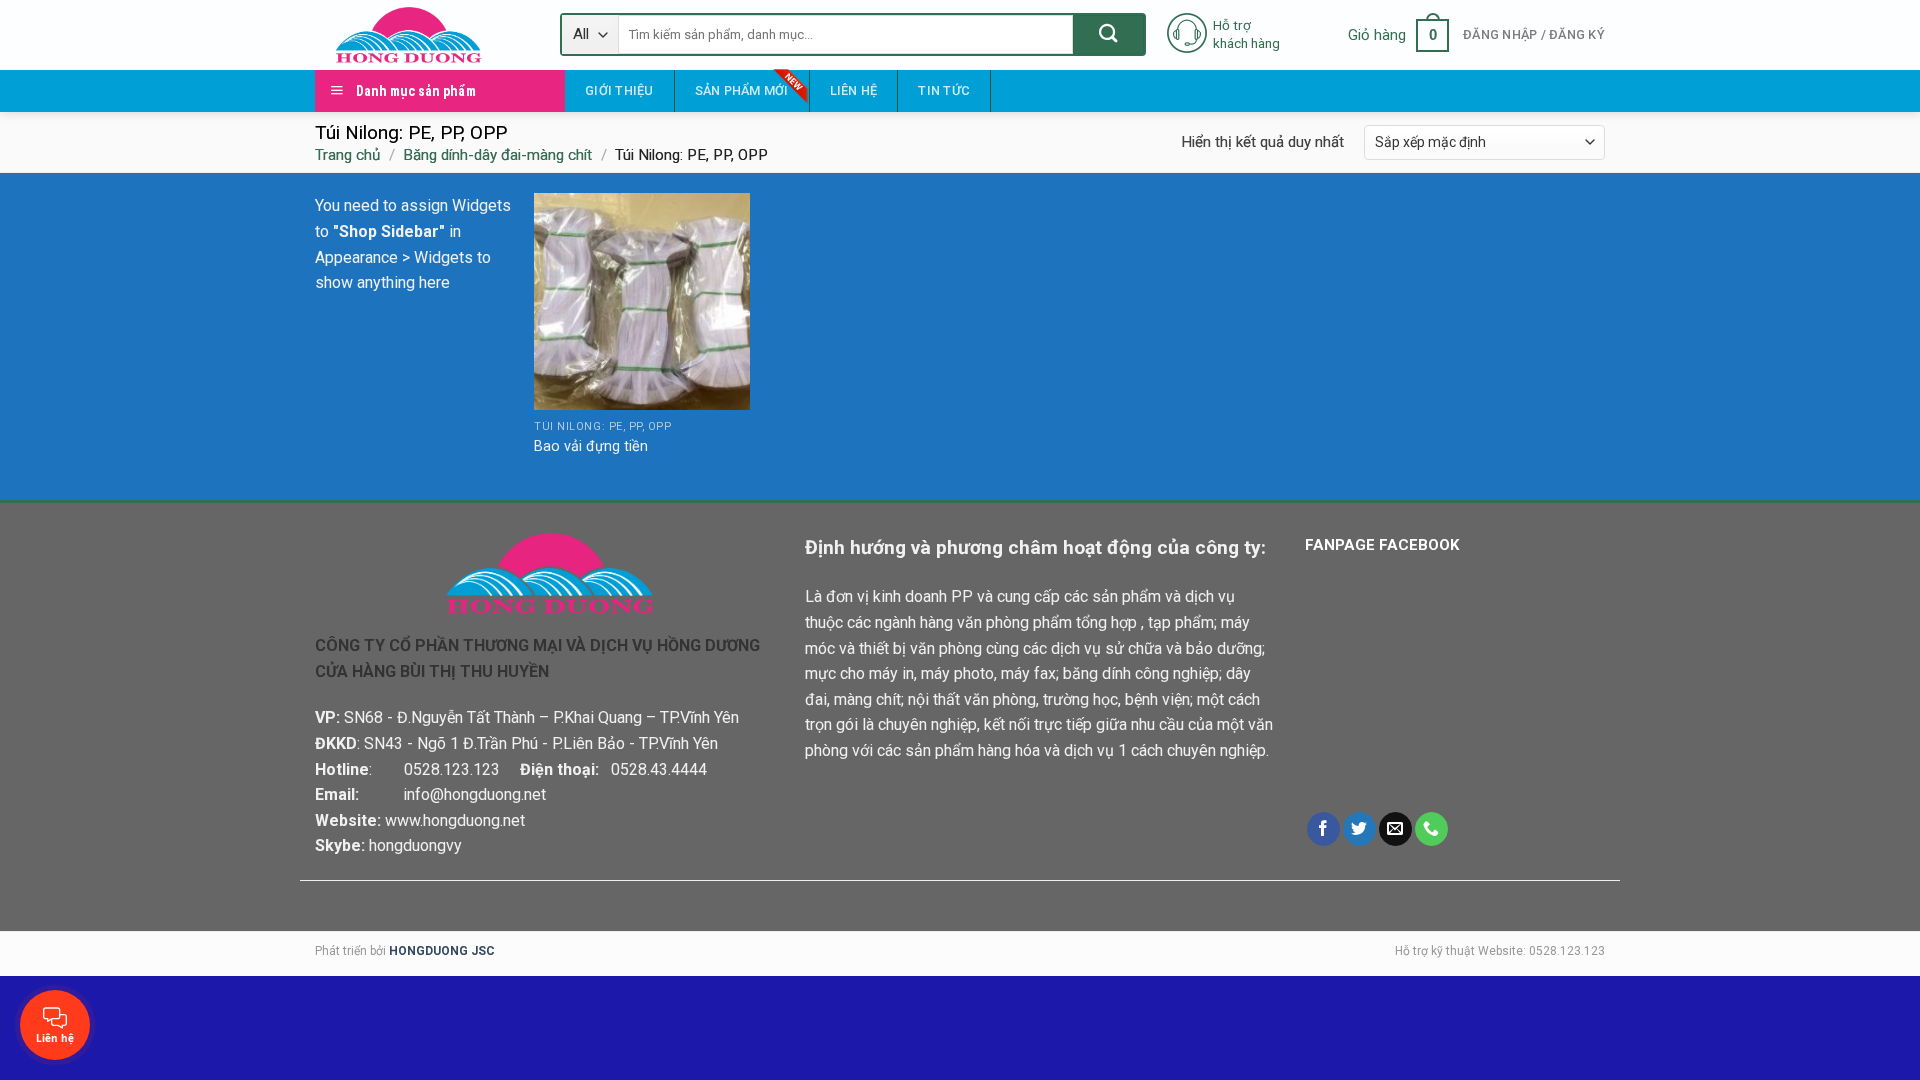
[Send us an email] (1395, 829)
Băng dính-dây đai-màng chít (497, 155)
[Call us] (1431, 829)
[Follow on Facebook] (1323, 829)
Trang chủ (347, 155)
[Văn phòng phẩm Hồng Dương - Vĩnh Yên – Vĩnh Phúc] (422, 35)
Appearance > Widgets (394, 257)
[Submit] (1108, 34)
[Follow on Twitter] (1359, 829)
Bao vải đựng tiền (591, 446)
